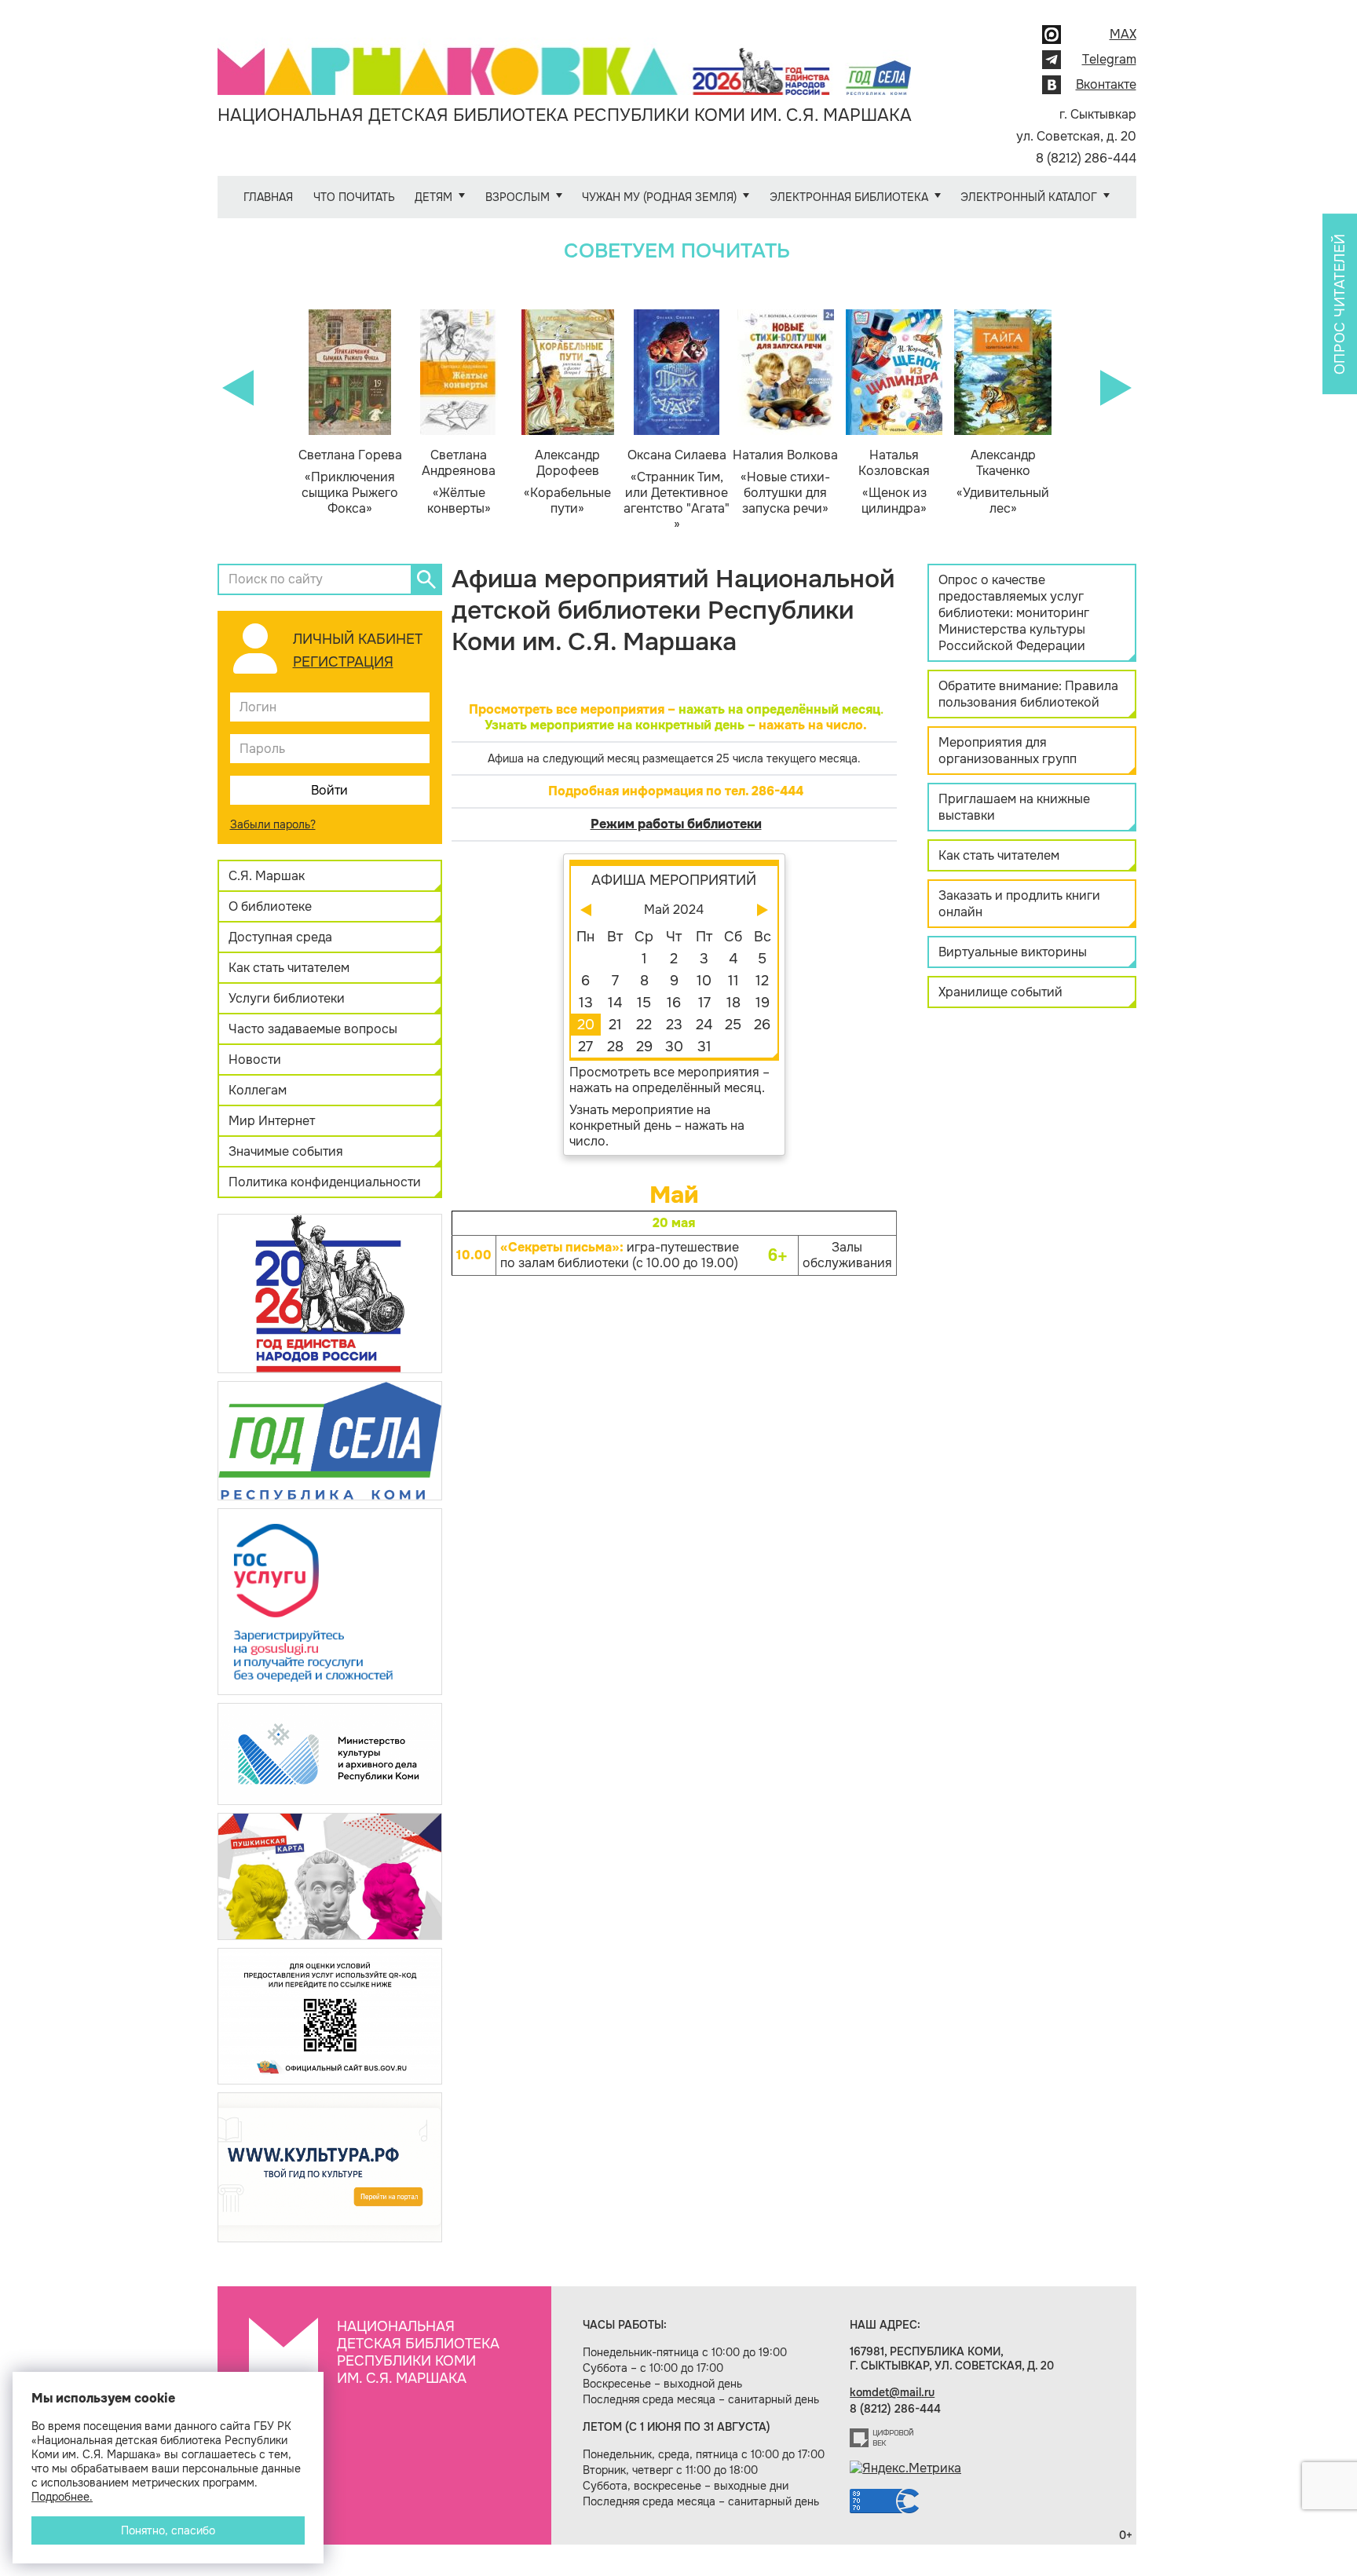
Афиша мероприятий (674, 880)
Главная (268, 197)
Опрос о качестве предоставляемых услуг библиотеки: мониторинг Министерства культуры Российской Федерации (1014, 613)
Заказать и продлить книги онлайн (1019, 904)
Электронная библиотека (849, 197)
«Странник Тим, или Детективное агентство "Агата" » (677, 490)
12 (762, 981)
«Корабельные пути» (567, 482)
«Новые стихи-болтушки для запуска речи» (785, 482)
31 (704, 1047)
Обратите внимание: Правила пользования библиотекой (1028, 694)
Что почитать (354, 197)
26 (762, 1025)
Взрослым (518, 197)
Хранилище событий (1000, 992)
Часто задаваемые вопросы (313, 1029)
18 (733, 1003)
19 (763, 1003)
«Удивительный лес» (1003, 482)
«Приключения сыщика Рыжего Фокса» (350, 482)
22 (644, 1025)
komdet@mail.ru (892, 2392)
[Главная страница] (565, 60)
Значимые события (286, 1151)
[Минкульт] (330, 1753)
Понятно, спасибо (168, 2530)
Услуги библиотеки (287, 998)
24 (704, 1025)
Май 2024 (674, 910)
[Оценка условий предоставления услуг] (330, 2015)
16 (674, 1003)
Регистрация (343, 662)
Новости (255, 1060)
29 (644, 1047)
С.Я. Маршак (267, 876)
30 (674, 1047)
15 (644, 1003)
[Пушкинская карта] (330, 1875)
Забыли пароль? (273, 824)
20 (586, 1025)
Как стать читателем (289, 968)
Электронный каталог (1029, 197)
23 (674, 1025)
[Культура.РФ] (330, 2167)
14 (615, 1003)
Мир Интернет (272, 1121)
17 (704, 1003)
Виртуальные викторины (1013, 952)
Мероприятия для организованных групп (1008, 751)
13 (586, 1003)
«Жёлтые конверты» (459, 482)
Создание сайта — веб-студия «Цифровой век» (882, 2438)
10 (704, 981)
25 (733, 1025)
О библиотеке (270, 906)
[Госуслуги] (330, 1600)
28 (615, 1047)
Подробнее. (62, 2497)
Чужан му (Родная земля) (659, 197)
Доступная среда (280, 937)
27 (585, 1047)
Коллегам (258, 1090)
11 (733, 981)
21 (615, 1025)
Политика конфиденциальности (325, 1182)
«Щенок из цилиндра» (894, 482)
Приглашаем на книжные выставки (1014, 807)
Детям (433, 197)
